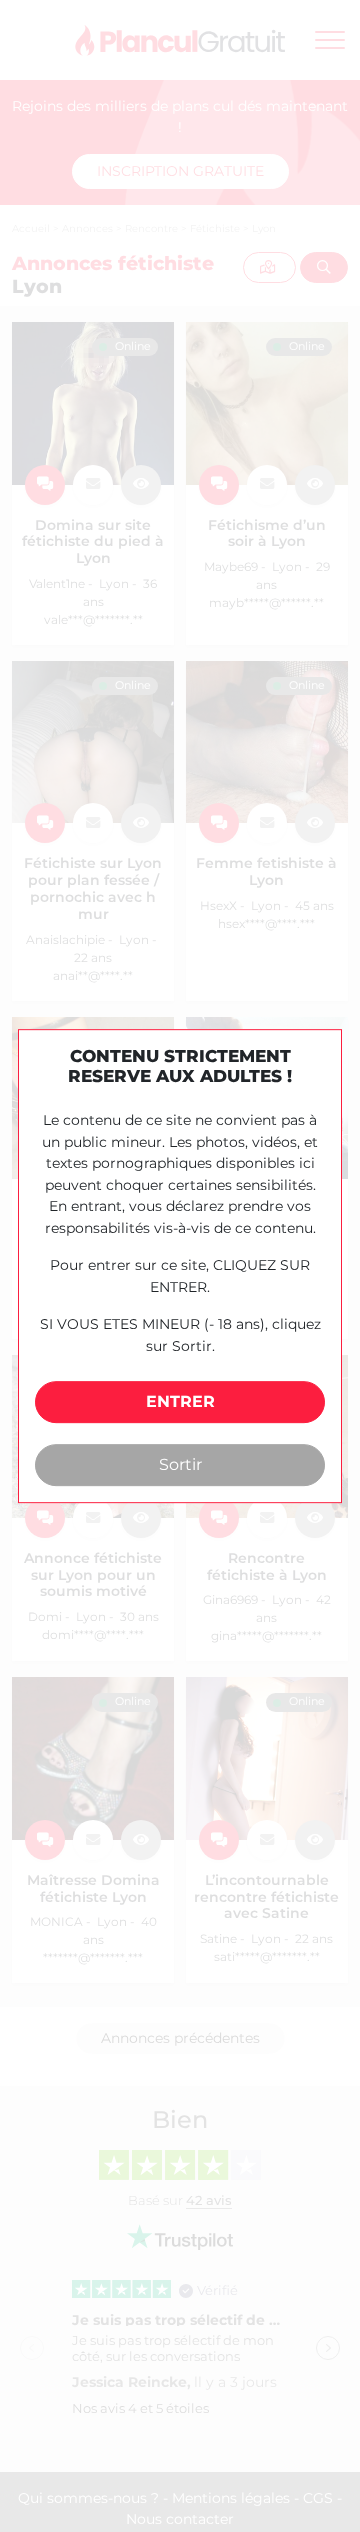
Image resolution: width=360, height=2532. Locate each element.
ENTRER (180, 1402)
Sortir (180, 1464)
